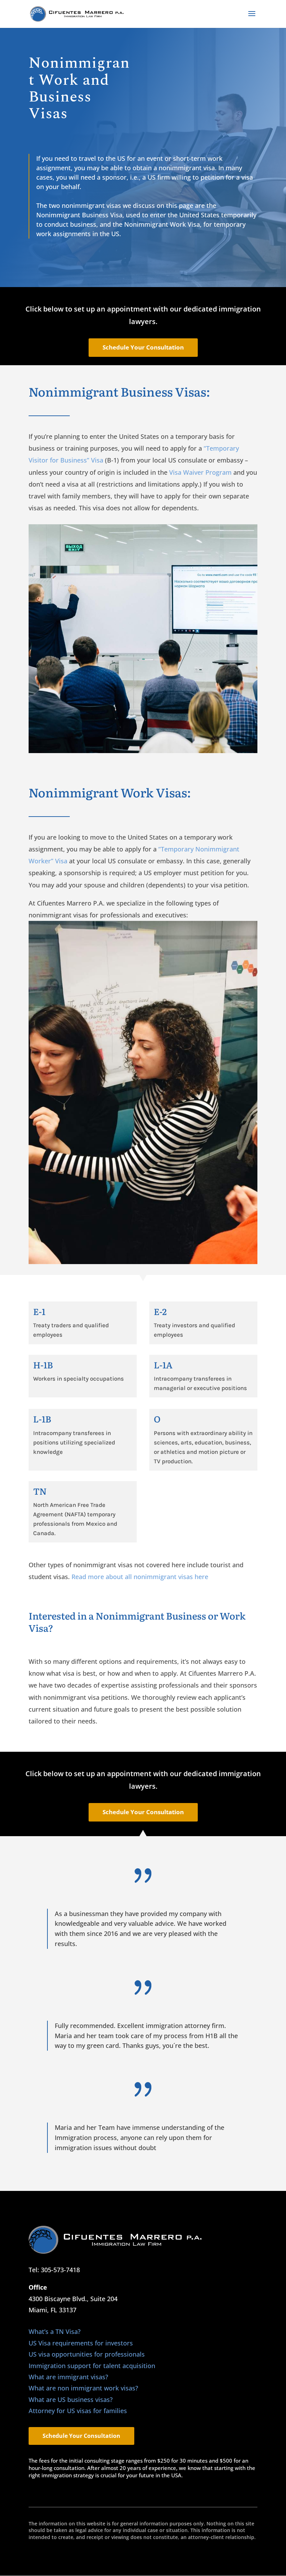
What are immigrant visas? (68, 2377)
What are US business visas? (71, 2399)
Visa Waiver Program (200, 472)
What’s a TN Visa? (55, 2331)
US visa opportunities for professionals (87, 2354)
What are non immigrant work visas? (83, 2388)
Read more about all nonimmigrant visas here (140, 1577)
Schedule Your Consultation (143, 347)
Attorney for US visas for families (78, 2411)
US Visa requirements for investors (81, 2343)
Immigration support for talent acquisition (92, 2366)
